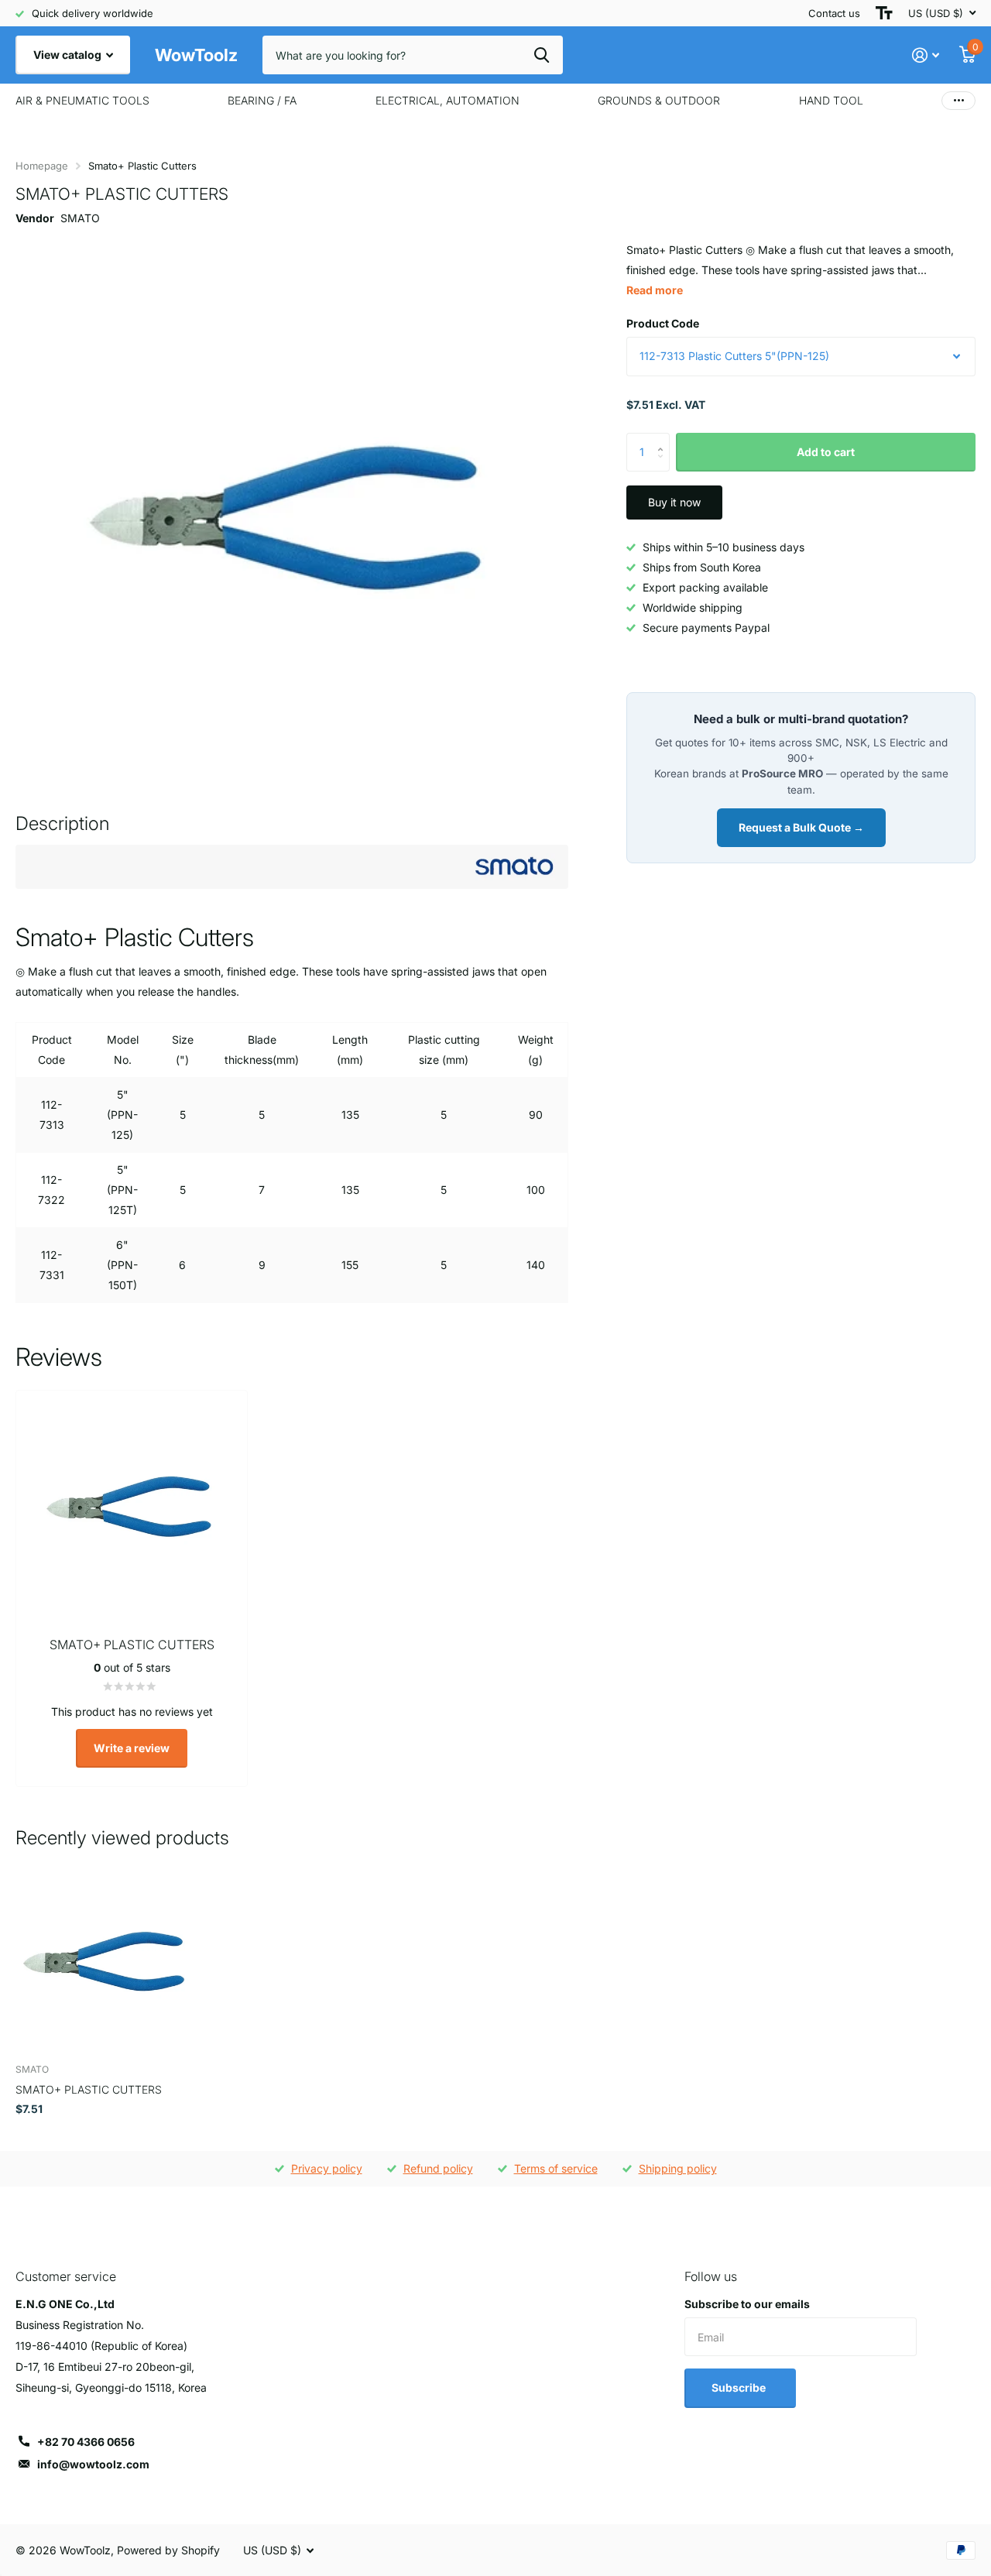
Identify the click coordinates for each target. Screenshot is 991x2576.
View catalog (69, 55)
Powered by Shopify (168, 2550)
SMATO (80, 218)
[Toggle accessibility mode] (884, 13)
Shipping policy (678, 2168)
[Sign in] (926, 55)
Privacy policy (327, 2168)
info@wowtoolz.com (93, 2464)
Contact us (834, 13)
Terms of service (556, 2168)
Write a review (132, 1748)
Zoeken (542, 55)
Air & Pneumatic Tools (82, 100)
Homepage (42, 166)
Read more (655, 290)
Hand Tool (831, 100)
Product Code (663, 323)
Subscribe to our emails (747, 2304)
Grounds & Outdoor (659, 100)
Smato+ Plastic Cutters (89, 2089)
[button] (664, 439)
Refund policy (438, 2168)
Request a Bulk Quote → (801, 827)
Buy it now (674, 502)
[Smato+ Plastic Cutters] (106, 1961)
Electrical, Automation (447, 100)
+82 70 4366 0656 (86, 2442)
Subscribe (740, 2387)
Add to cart (826, 452)
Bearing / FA (262, 100)
